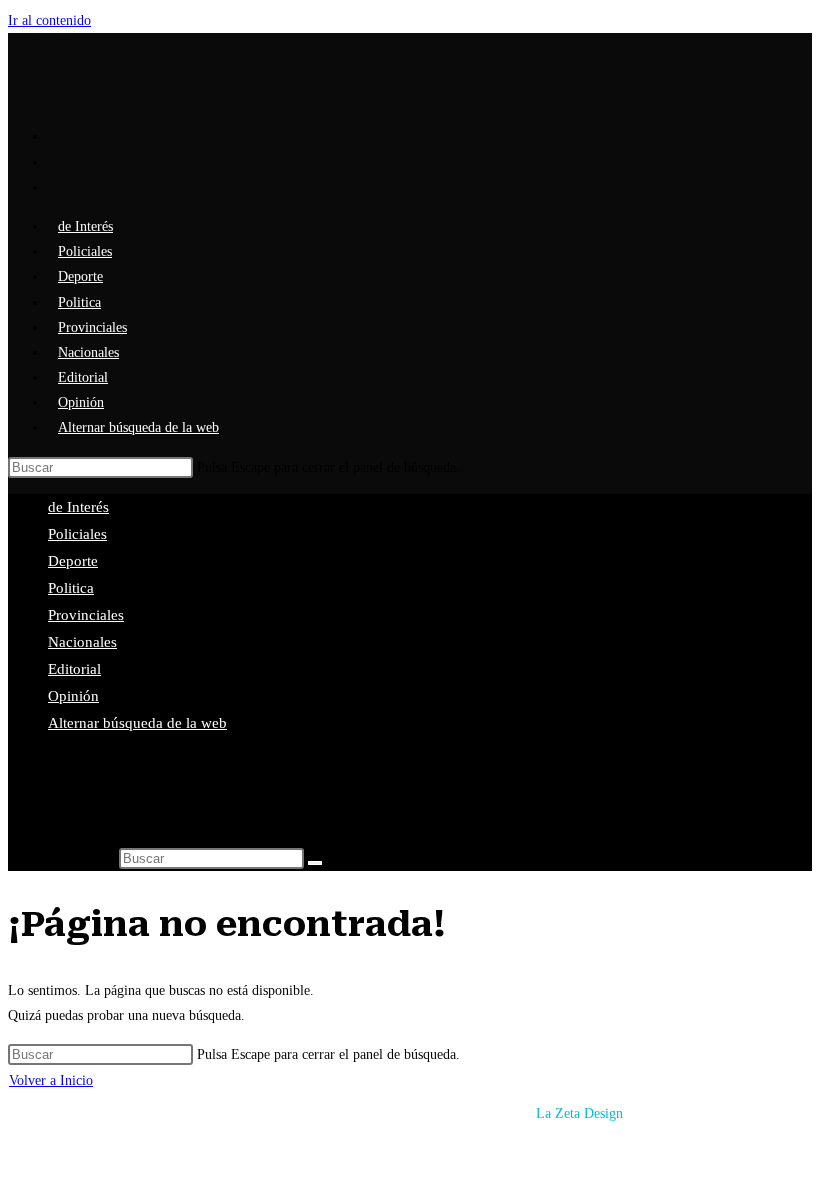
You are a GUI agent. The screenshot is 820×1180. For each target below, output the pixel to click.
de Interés (78, 507)
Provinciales (86, 615)
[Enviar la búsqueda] (315, 863)
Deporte (73, 561)
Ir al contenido (49, 20)
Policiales (77, 534)
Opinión (73, 696)
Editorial (74, 669)
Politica (71, 588)
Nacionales (82, 642)
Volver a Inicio (51, 1080)
